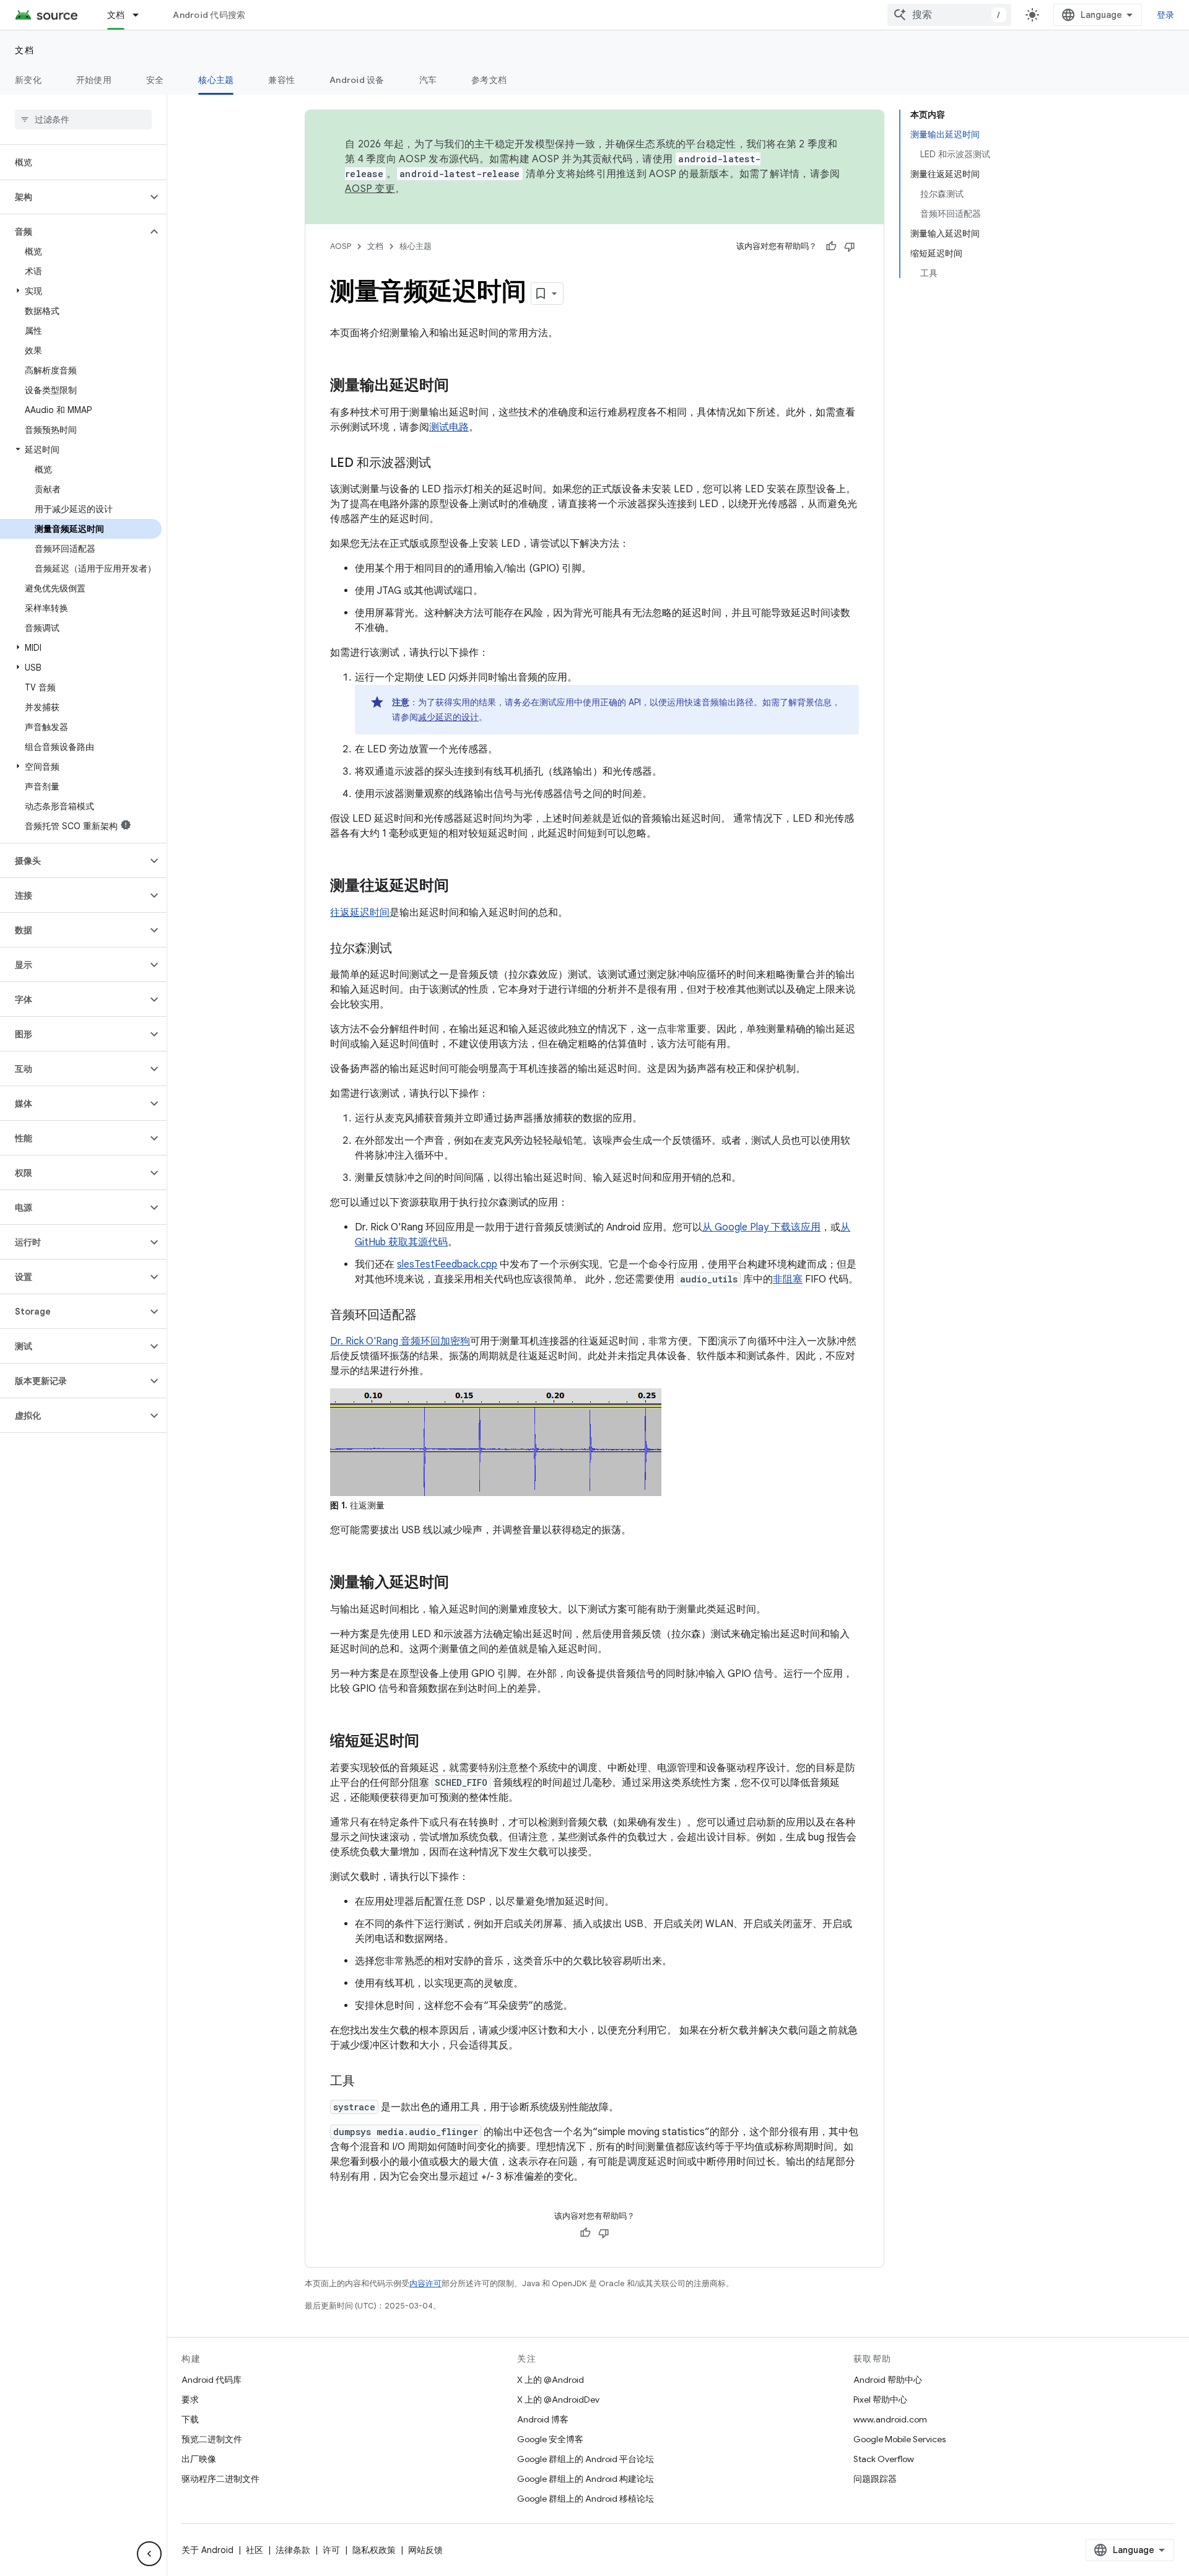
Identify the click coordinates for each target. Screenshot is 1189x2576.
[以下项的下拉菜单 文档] (141, 15)
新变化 (28, 80)
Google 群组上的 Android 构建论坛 (586, 2479)
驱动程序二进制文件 (220, 2479)
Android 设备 (357, 80)
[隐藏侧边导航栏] (149, 2554)
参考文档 (489, 80)
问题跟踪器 (875, 2479)
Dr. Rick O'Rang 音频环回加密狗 (400, 1341)
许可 (331, 2550)
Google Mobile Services (899, 2439)
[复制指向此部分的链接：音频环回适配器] (429, 1316)
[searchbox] (83, 120)
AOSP (341, 246)
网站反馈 (425, 2550)
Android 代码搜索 (209, 15)
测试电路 (449, 427)
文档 (116, 15)
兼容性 (281, 80)
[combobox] (949, 15)
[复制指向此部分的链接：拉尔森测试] (404, 949)
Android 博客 (543, 2419)
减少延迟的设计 (448, 717)
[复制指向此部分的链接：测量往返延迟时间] (461, 887)
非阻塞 (788, 1279)
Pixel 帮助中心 (880, 2400)
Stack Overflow (884, 2459)
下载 (190, 2419)
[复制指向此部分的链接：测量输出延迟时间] (461, 386)
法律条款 (293, 2550)
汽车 (428, 80)
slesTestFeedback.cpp (447, 1264)
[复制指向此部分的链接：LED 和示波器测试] (443, 464)
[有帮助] (831, 246)
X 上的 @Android (551, 2380)
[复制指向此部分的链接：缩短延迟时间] (432, 1742)
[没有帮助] (850, 246)
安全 (155, 80)
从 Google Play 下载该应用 (761, 1227)
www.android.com (890, 2419)
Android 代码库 (211, 2380)
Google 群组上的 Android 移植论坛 (586, 2499)
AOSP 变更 (370, 189)
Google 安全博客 (550, 2439)
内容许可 (425, 2283)
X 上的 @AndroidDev (558, 2400)
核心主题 (216, 80)
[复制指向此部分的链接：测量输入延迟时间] (461, 1583)
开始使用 (94, 80)
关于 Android (207, 2550)
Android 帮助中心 (888, 2380)
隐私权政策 (374, 2550)
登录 (1166, 15)
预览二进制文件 (212, 2439)
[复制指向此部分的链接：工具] (367, 2082)
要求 (190, 2400)
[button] (73, 197)
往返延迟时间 (360, 913)
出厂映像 (199, 2459)
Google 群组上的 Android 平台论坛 (586, 2459)
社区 (255, 2550)
